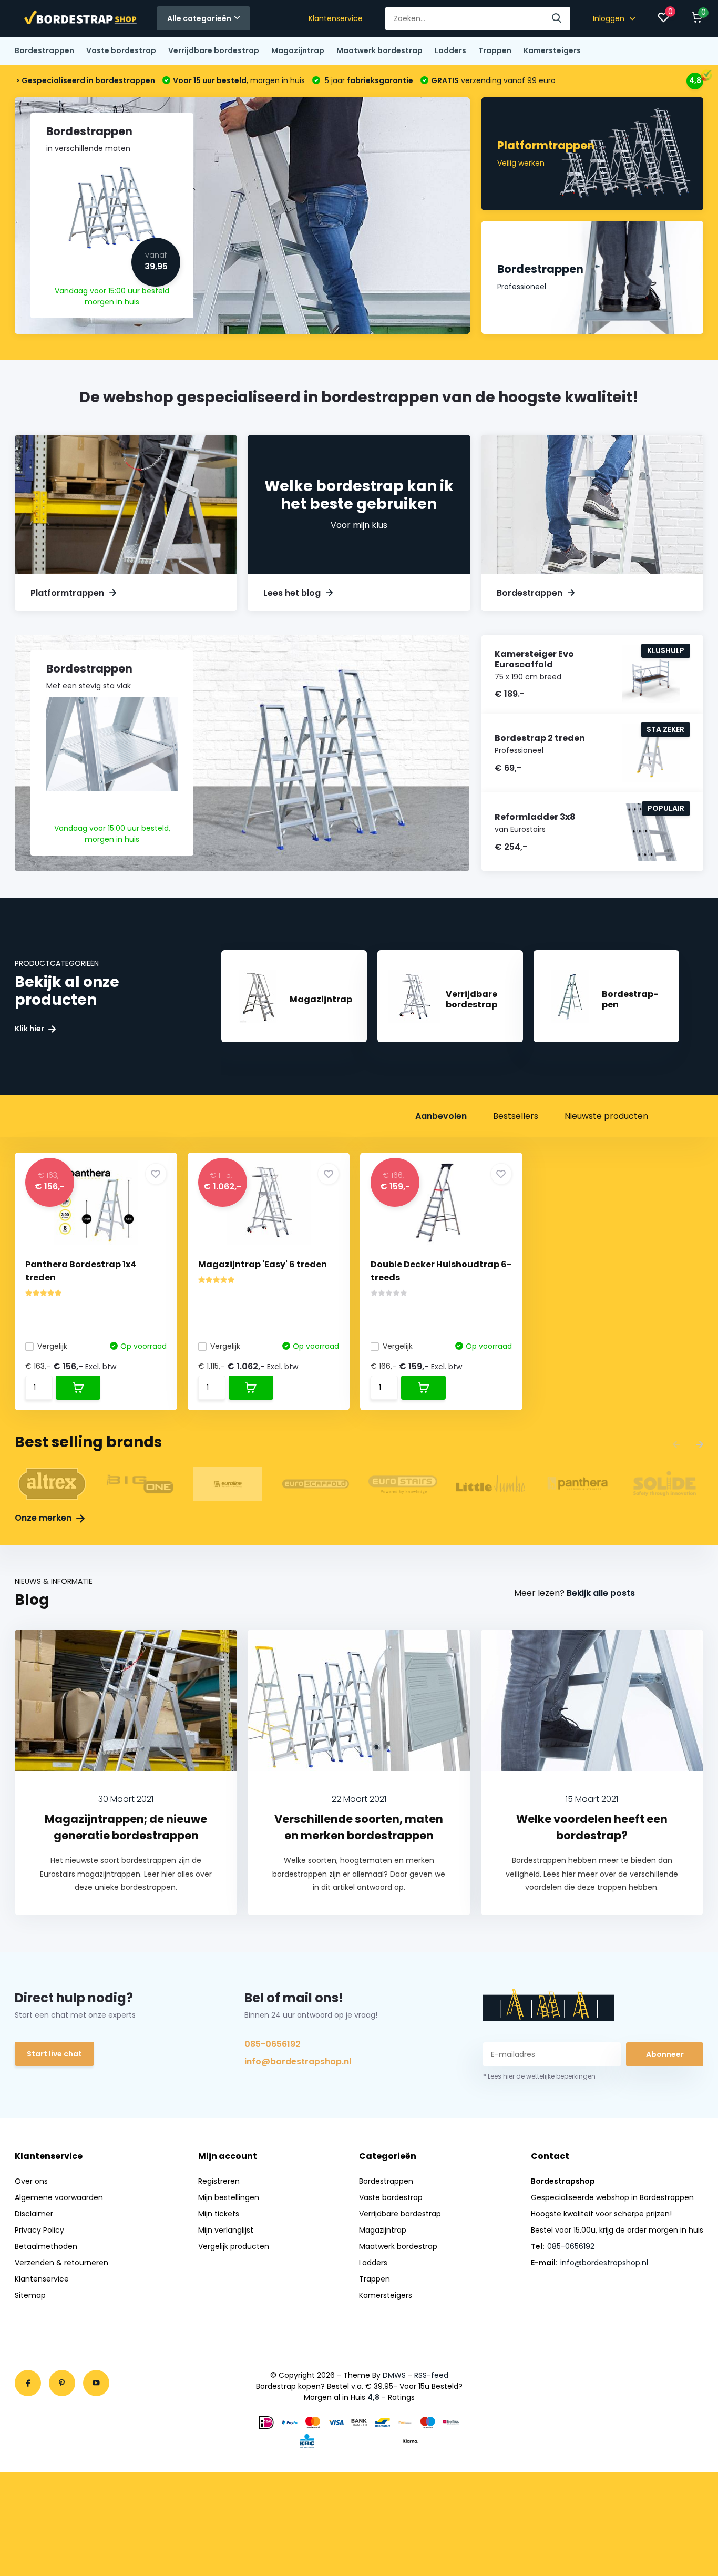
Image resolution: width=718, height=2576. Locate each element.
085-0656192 (273, 2044)
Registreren (219, 2181)
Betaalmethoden (46, 2246)
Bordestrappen (44, 50)
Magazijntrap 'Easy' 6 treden (263, 1264)
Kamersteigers (552, 50)
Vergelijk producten (234, 2246)
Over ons (31, 2181)
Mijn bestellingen (229, 2197)
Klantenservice (336, 18)
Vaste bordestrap (121, 50)
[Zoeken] (557, 19)
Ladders (450, 50)
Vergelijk (52, 1346)
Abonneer (665, 2054)
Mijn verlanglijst (226, 2230)
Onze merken (44, 1518)
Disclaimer (34, 2214)
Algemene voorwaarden (59, 2197)
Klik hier (30, 1029)
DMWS (394, 2375)
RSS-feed (431, 2375)
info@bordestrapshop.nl (298, 2061)
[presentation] (676, 1445)
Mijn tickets (219, 2214)
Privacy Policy (39, 2230)
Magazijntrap (298, 50)
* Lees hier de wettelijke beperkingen (539, 2076)
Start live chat (54, 2054)
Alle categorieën (199, 18)
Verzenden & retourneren (61, 2263)
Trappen (495, 50)
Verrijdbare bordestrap (214, 50)
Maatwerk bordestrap (379, 50)
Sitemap (30, 2295)
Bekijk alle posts (601, 1593)
